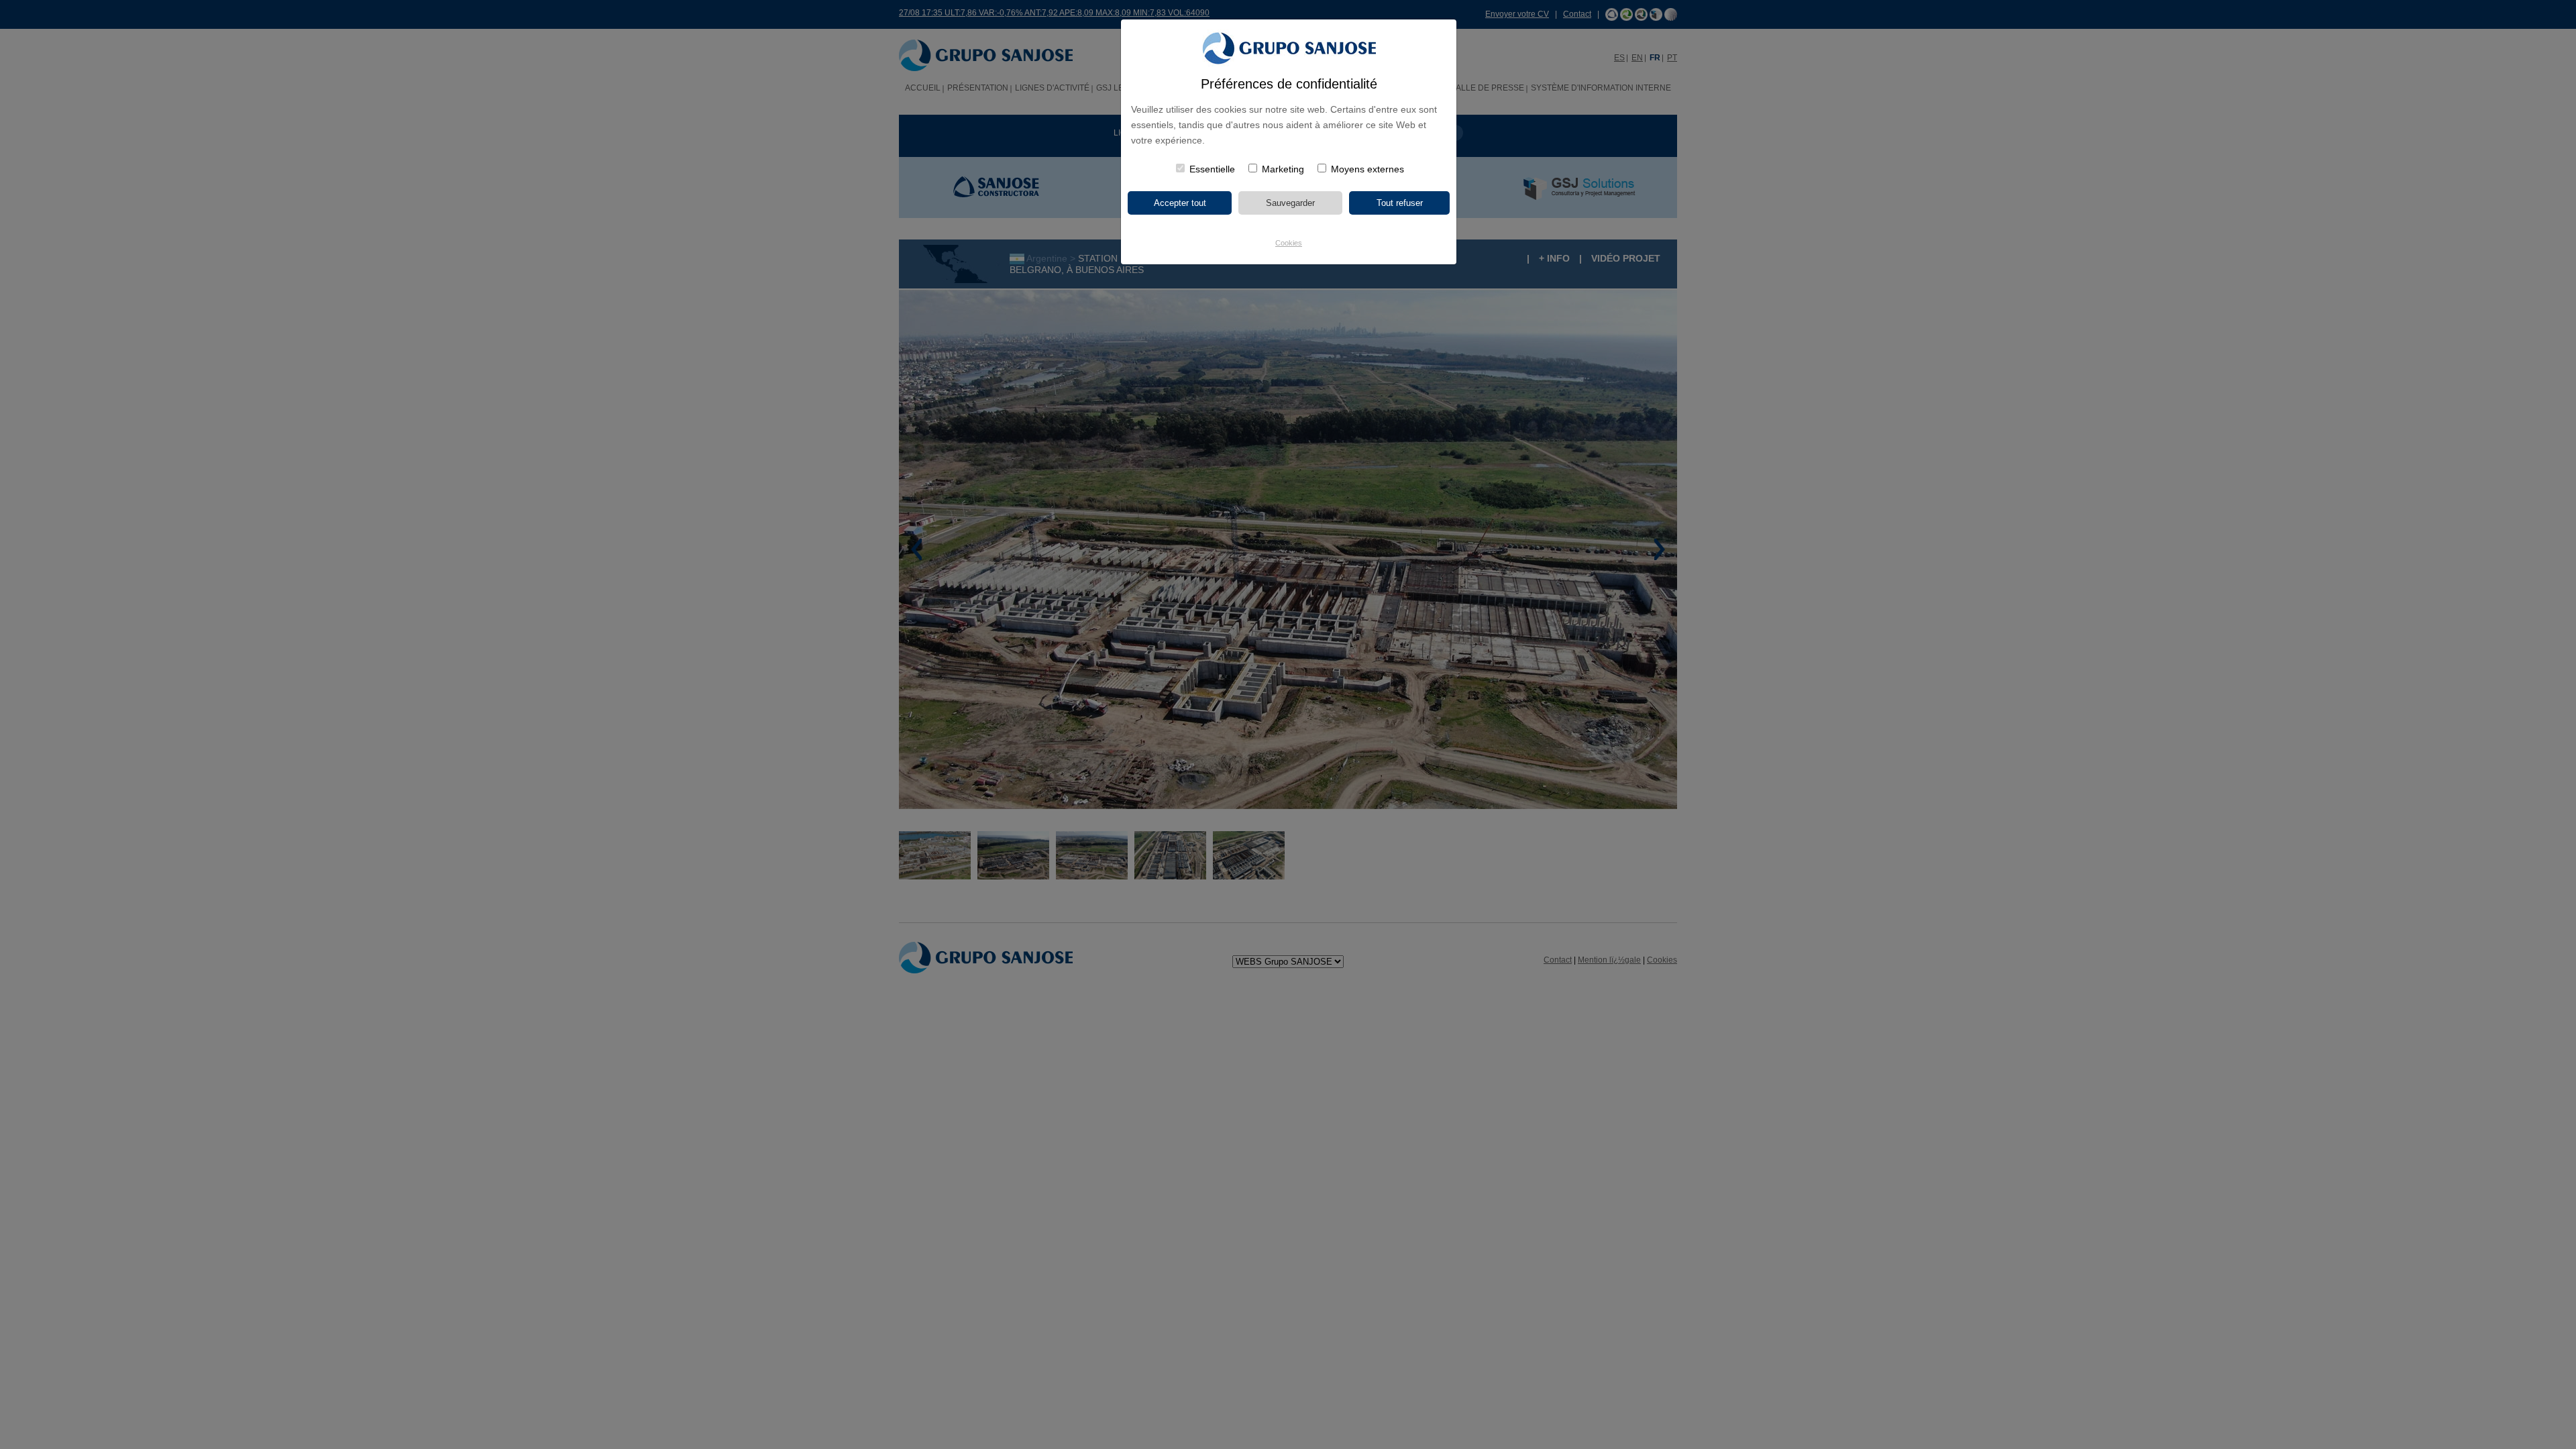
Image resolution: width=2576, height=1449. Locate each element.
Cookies (1289, 243)
